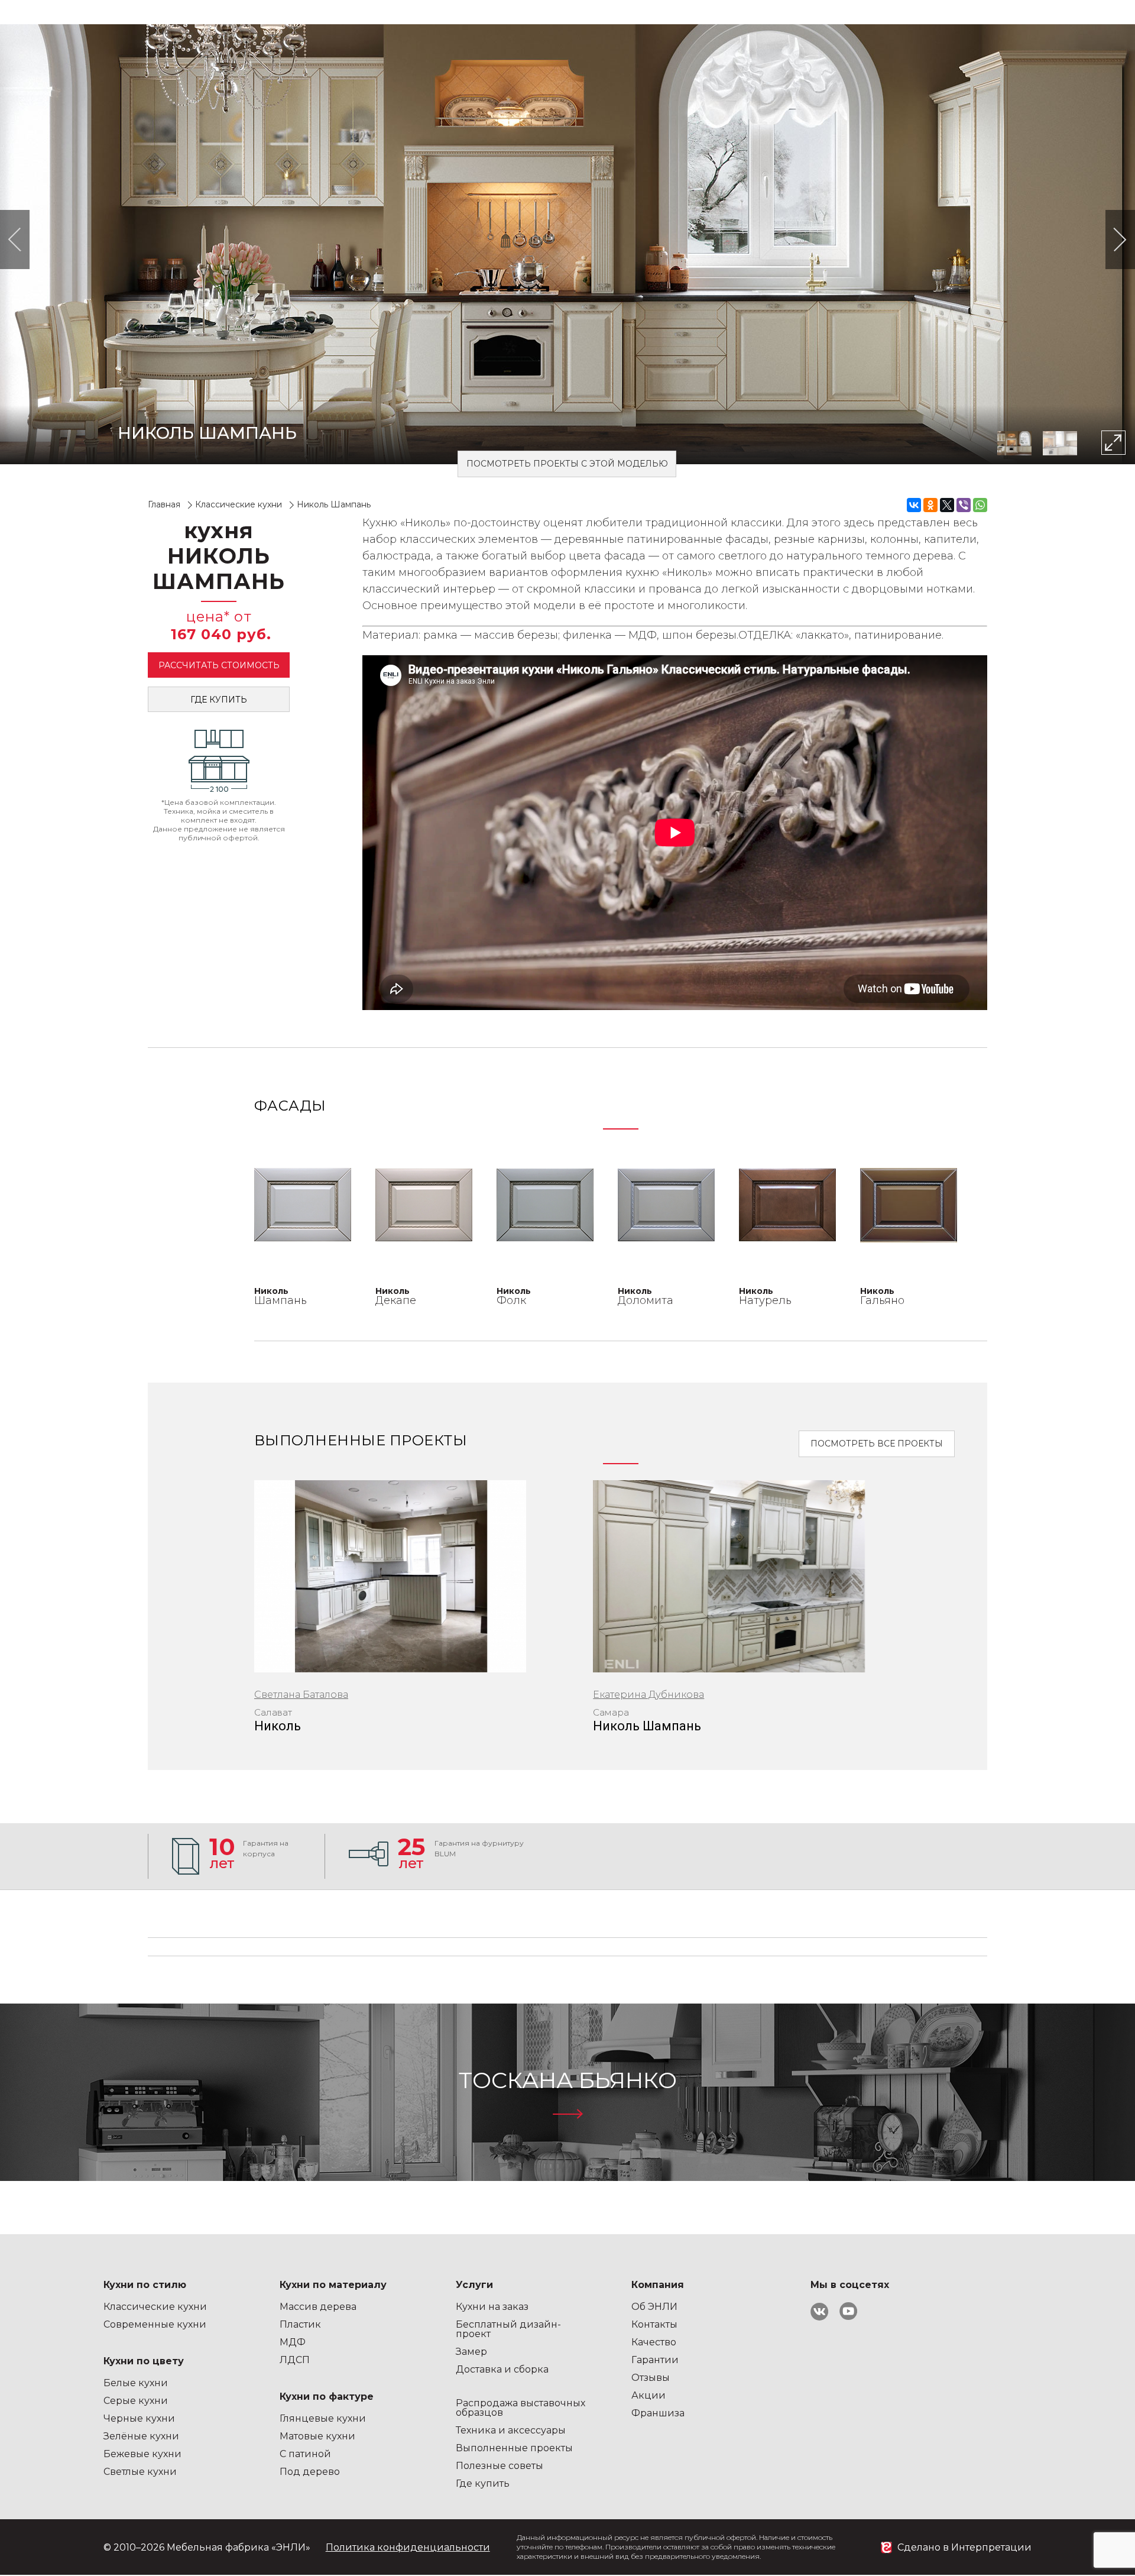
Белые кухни (136, 2383)
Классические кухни (155, 2307)
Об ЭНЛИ (654, 2307)
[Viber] (964, 505)
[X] (947, 505)
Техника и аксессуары (511, 2430)
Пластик (300, 2324)
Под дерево (310, 2472)
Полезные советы (500, 2466)
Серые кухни (136, 2401)
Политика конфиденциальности (408, 2547)
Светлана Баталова (301, 1695)
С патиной (305, 2454)
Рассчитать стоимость (219, 665)
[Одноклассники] (930, 505)
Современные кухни (155, 2324)
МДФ (293, 2342)
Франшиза (658, 2413)
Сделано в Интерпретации (964, 2547)
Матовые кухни (317, 2436)
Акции (648, 2395)
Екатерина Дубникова (648, 1695)
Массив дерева (318, 2307)
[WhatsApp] (980, 505)
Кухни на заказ (492, 2307)
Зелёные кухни (141, 2436)
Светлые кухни (140, 2472)
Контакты (654, 2324)
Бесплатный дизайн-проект (508, 2329)
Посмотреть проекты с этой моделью (567, 464)
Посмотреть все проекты (877, 1444)
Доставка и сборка (502, 2369)
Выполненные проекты (514, 2448)
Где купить (219, 700)
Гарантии (655, 2360)
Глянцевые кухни (323, 2418)
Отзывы (651, 2378)
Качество (654, 2342)
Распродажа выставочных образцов (521, 2408)
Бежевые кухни (142, 2454)
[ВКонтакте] (914, 505)
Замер (471, 2352)
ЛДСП (295, 2360)
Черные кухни (139, 2418)
